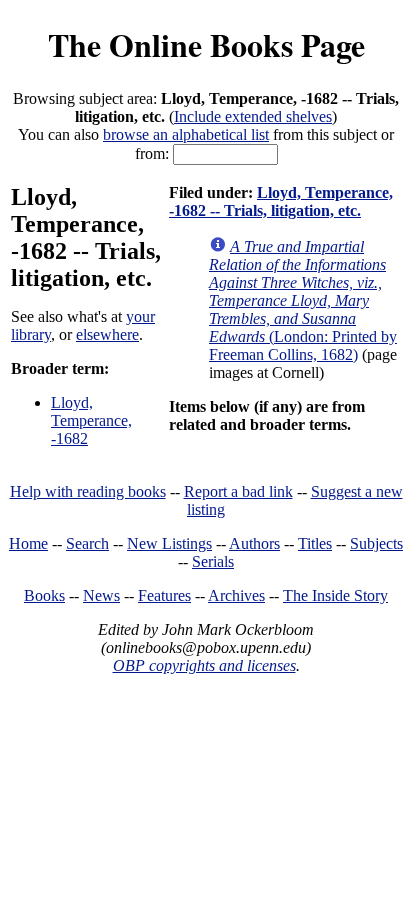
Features (164, 595)
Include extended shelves (253, 116)
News (101, 595)
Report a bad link (238, 491)
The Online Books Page (206, 44)
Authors (254, 543)
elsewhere (107, 334)
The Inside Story (335, 595)
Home (28, 543)
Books (44, 595)
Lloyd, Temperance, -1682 (91, 420)
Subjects (376, 543)
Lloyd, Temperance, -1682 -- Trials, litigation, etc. (281, 201)
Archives (236, 595)
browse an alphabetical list (186, 134)
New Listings (169, 543)
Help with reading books (88, 491)
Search (87, 543)
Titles (315, 543)
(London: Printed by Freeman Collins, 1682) (303, 300)
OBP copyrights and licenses (204, 665)
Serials (213, 561)
